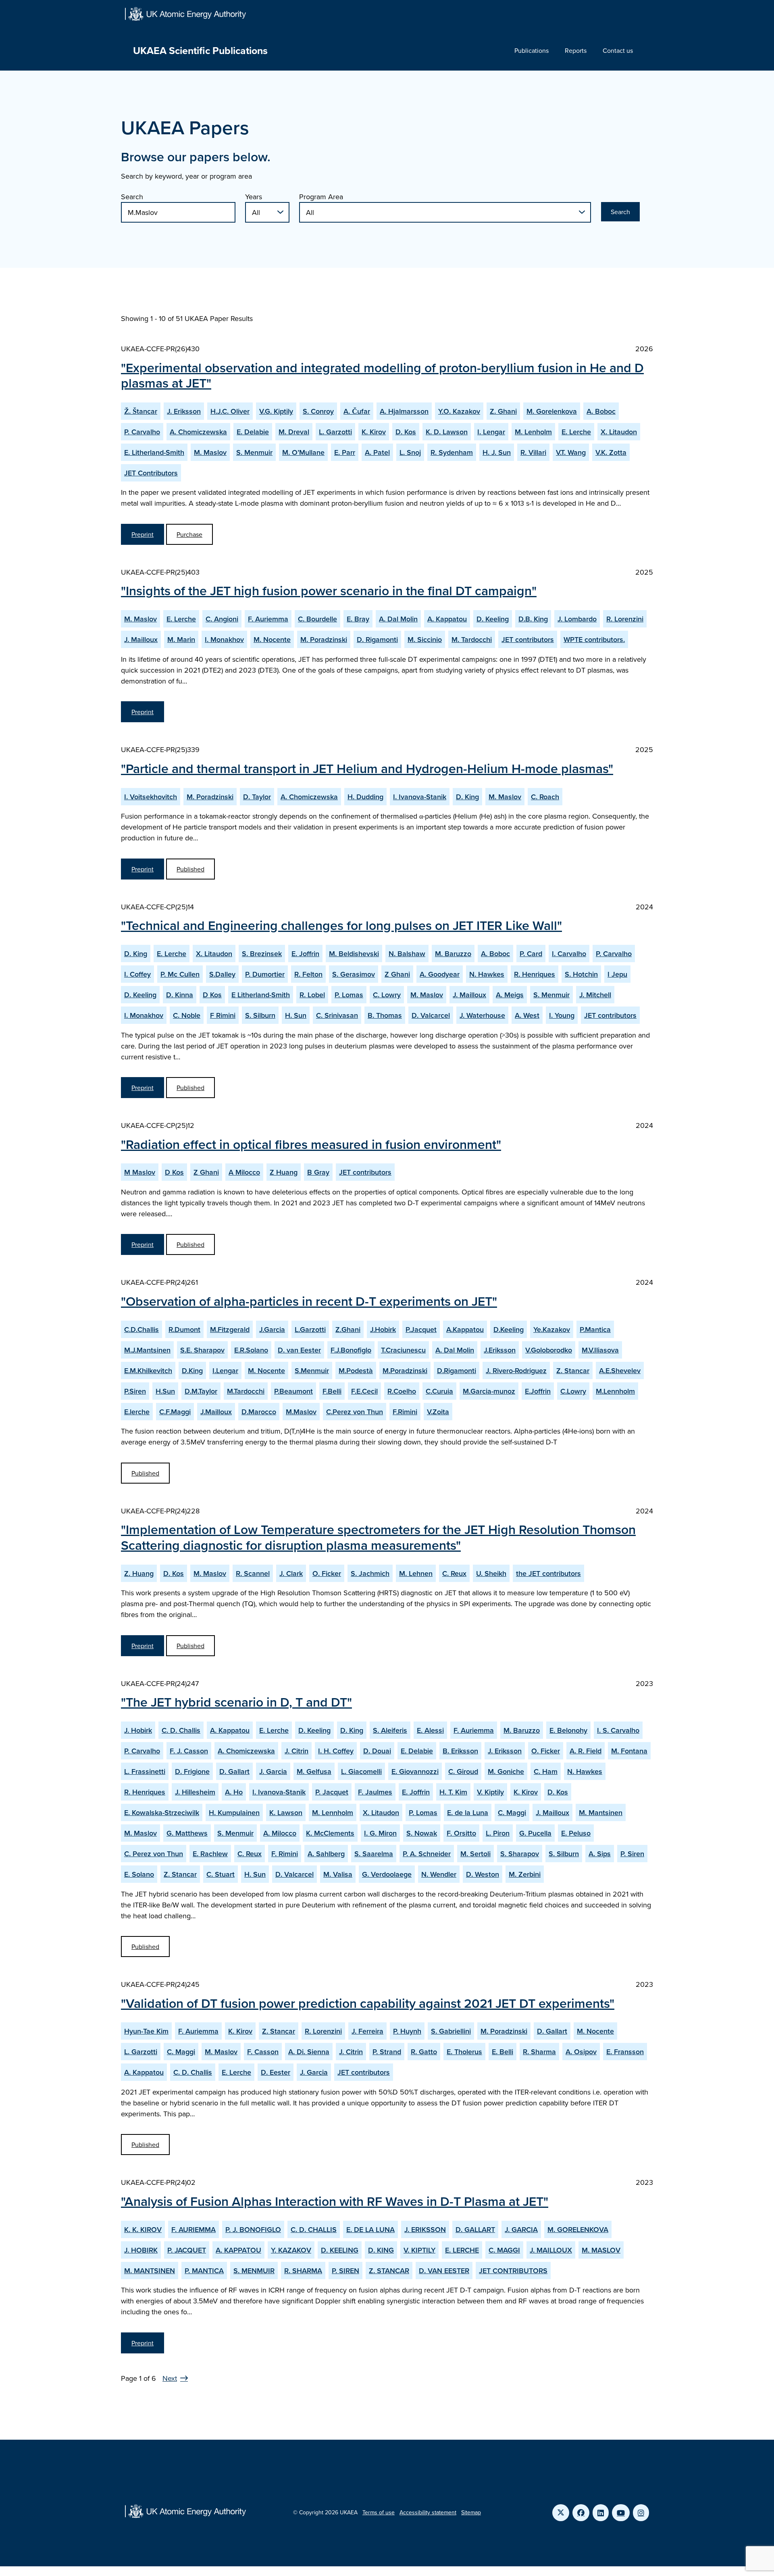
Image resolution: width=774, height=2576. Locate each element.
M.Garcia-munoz (489, 1391)
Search (132, 197)
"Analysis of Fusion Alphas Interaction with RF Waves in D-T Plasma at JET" (335, 2201)
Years (254, 197)
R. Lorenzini (625, 619)
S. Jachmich (370, 1573)
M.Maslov (301, 1412)
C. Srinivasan (337, 1015)
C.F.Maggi (175, 1412)
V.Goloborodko (549, 1350)
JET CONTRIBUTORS (513, 2271)
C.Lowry (573, 1391)
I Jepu (617, 974)
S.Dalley (222, 974)
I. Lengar (491, 432)
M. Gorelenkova (552, 411)
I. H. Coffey (336, 1751)
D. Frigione (192, 1771)
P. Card (531, 953)
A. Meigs (510, 995)
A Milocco (244, 1172)
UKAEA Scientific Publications (200, 50)
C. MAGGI (504, 2250)
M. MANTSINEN (150, 2271)
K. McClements (330, 1833)
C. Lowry (387, 995)
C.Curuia (439, 1391)
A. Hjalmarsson (404, 411)
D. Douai (377, 1751)
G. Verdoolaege (387, 1874)
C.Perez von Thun (355, 1412)
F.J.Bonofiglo (351, 1350)
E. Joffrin (305, 953)
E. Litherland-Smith (154, 452)
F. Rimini (285, 1854)
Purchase (189, 534)
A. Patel (377, 452)
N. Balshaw (407, 953)
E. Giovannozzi (415, 1771)
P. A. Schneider (427, 1854)
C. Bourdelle (317, 619)
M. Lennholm (333, 1812)
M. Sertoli (475, 1854)
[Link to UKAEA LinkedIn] (601, 2513)
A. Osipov (581, 2052)
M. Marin (181, 639)
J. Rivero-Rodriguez (516, 1370)
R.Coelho (402, 1391)
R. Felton (308, 974)
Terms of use (379, 2512)
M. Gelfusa (314, 1771)
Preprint (143, 534)
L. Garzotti (335, 432)
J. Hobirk (138, 1730)
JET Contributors (151, 473)
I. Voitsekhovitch (151, 797)
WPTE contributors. (594, 639)
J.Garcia (272, 1329)
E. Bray (358, 619)
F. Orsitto (461, 1833)
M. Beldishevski (354, 953)
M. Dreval (294, 432)
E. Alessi (430, 1730)
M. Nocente (272, 639)
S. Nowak (422, 1833)
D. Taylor (257, 797)
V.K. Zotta (611, 452)
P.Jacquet (421, 1329)
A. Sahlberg (326, 1854)
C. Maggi (512, 1812)
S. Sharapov (520, 1854)
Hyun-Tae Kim (146, 2031)
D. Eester (276, 2072)
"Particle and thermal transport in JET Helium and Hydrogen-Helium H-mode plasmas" (367, 768)
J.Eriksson (500, 1350)
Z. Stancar (573, 1370)
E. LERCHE (462, 2250)
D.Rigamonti (457, 1370)
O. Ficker (327, 1573)
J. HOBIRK (141, 2250)
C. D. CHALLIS (314, 2229)
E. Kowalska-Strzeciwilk (162, 1812)
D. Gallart (234, 1771)
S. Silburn (260, 1015)
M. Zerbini (525, 1874)
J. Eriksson (184, 411)
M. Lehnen (416, 1573)
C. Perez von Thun (154, 1854)
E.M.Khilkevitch (148, 1370)
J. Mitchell (595, 995)
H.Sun (165, 1391)
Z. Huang (139, 1573)
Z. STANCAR (389, 2271)
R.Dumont (184, 1329)
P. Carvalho (142, 432)
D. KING (381, 2250)
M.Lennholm (615, 1391)
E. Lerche (576, 432)
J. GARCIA (521, 2229)
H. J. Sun (497, 452)
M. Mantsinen (601, 1812)
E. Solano (139, 1874)
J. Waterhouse (482, 1015)
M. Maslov (210, 452)
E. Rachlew (210, 1854)
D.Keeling (509, 1329)
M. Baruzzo (453, 953)
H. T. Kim (453, 1792)
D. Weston (483, 1874)
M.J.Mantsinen (147, 1350)
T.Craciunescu (403, 1350)
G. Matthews (187, 1833)
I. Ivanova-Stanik (420, 797)
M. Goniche (506, 1771)
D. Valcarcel (431, 1015)
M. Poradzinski (324, 639)
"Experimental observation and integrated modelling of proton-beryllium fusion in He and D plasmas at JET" (382, 375)
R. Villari (533, 452)
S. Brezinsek (262, 953)
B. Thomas (385, 1015)
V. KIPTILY (419, 2250)
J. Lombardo (577, 619)
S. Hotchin (581, 974)
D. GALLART (475, 2229)
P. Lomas (349, 995)
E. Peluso (576, 1833)
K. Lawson (286, 1812)
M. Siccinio (425, 639)
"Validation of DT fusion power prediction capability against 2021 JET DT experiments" (368, 2003)
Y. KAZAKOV (291, 2250)
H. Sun (296, 1015)
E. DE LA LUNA (370, 2229)
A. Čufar (357, 411)
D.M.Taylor (201, 1391)
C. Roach (545, 797)
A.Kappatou (465, 1329)
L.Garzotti (310, 1329)
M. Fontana (629, 1751)
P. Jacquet (332, 1792)
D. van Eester (299, 1350)
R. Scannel (253, 1573)
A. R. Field (586, 1751)
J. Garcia (273, 1771)
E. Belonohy (568, 1730)
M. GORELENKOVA (578, 2229)
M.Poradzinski (405, 1370)
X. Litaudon (619, 432)
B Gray (318, 1172)
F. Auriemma (268, 619)
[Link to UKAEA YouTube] (621, 2513)
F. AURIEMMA (193, 2229)
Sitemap (471, 2512)
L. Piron (498, 1833)
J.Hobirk (383, 1329)
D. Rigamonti (377, 639)
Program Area (321, 197)
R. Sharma (539, 2052)
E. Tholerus (464, 2052)
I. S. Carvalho (618, 1730)
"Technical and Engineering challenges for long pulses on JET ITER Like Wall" (341, 925)
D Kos (212, 995)
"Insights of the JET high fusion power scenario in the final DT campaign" (329, 590)
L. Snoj (410, 452)
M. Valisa (338, 1874)
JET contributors (528, 639)
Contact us (618, 50)
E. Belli (502, 2052)
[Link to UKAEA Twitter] (561, 2513)
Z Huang (284, 1172)
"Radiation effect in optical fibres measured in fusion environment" (311, 1144)
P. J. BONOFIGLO (253, 2229)
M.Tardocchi (246, 1391)
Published (190, 869)
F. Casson (263, 2052)
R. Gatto (424, 2052)
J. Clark (291, 1573)
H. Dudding (365, 797)
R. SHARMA (303, 2271)
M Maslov (140, 1172)
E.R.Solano (251, 1350)
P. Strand (387, 2052)
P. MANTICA (204, 2271)
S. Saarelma (374, 1854)
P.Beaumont (293, 1391)
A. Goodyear (440, 974)
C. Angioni (222, 619)
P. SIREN (345, 2271)
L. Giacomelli (361, 1771)
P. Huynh (407, 2031)
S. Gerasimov (354, 974)
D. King (467, 797)
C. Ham (546, 1771)
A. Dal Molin (398, 619)
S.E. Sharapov (202, 1350)
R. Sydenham (452, 452)
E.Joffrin (538, 1391)
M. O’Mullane (303, 452)
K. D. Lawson (447, 432)
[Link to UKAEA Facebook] (581, 2513)
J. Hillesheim (195, 1792)
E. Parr (345, 452)
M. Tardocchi (472, 639)
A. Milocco (280, 1833)
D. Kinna (180, 995)
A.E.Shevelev (620, 1370)
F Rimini (223, 1015)
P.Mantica (595, 1329)
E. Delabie (253, 432)
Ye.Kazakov (552, 1329)
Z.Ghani (348, 1329)
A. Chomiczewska (198, 432)
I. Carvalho (569, 953)
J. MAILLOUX (551, 2250)
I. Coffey (137, 974)
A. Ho (234, 1792)
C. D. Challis (181, 1730)
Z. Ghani (503, 411)
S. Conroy (318, 411)
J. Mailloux (141, 639)
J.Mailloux (216, 1412)
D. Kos (406, 432)
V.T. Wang (571, 452)
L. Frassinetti (145, 1771)
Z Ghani (397, 974)
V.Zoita (438, 1412)
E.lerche (137, 1412)
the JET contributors (548, 1573)
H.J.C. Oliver (230, 411)
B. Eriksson (460, 1751)
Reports (576, 50)
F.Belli (332, 1391)
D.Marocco (259, 1412)
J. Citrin (296, 1751)
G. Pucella (535, 1833)
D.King (192, 1370)
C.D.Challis (141, 1329)
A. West (527, 1015)
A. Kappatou (447, 619)
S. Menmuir (254, 452)
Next (170, 2378)
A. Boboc (601, 411)
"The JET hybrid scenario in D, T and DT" (236, 1702)
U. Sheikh (491, 1573)
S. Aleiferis (390, 1730)
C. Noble (187, 1015)
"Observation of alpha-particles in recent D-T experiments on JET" (309, 1301)
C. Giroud (463, 1771)
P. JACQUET (187, 2250)
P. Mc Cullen (180, 974)
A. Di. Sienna (309, 2052)
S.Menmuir (312, 1370)
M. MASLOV (601, 2250)
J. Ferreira (367, 2031)
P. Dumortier (265, 974)
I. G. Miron (380, 1833)
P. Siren (632, 1854)
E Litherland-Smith (261, 995)
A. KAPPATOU (238, 2250)
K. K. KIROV (143, 2229)
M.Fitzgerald (230, 1329)
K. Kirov (374, 432)
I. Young (562, 1015)
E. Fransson (625, 2052)
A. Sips (600, 1854)
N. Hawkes (487, 974)
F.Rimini (405, 1412)
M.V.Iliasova (600, 1350)
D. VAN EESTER (444, 2271)
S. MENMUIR (254, 2271)
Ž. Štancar (141, 411)
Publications (532, 50)
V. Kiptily (490, 1792)
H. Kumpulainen (234, 1812)
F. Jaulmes (375, 1792)
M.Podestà (356, 1370)
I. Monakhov (224, 639)
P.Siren (135, 1391)
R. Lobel (312, 995)
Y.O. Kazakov (459, 411)
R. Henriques (535, 974)
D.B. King (533, 619)
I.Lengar (225, 1370)
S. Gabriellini (451, 2031)
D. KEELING (340, 2250)
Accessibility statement (428, 2512)
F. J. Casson (189, 1751)
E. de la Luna (468, 1812)
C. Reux (454, 1573)
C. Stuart (221, 1874)
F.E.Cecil (364, 1391)
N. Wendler (439, 1874)
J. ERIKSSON (425, 2229)
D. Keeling (493, 619)
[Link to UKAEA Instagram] (641, 2513)
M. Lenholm (533, 432)
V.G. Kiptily (276, 411)
